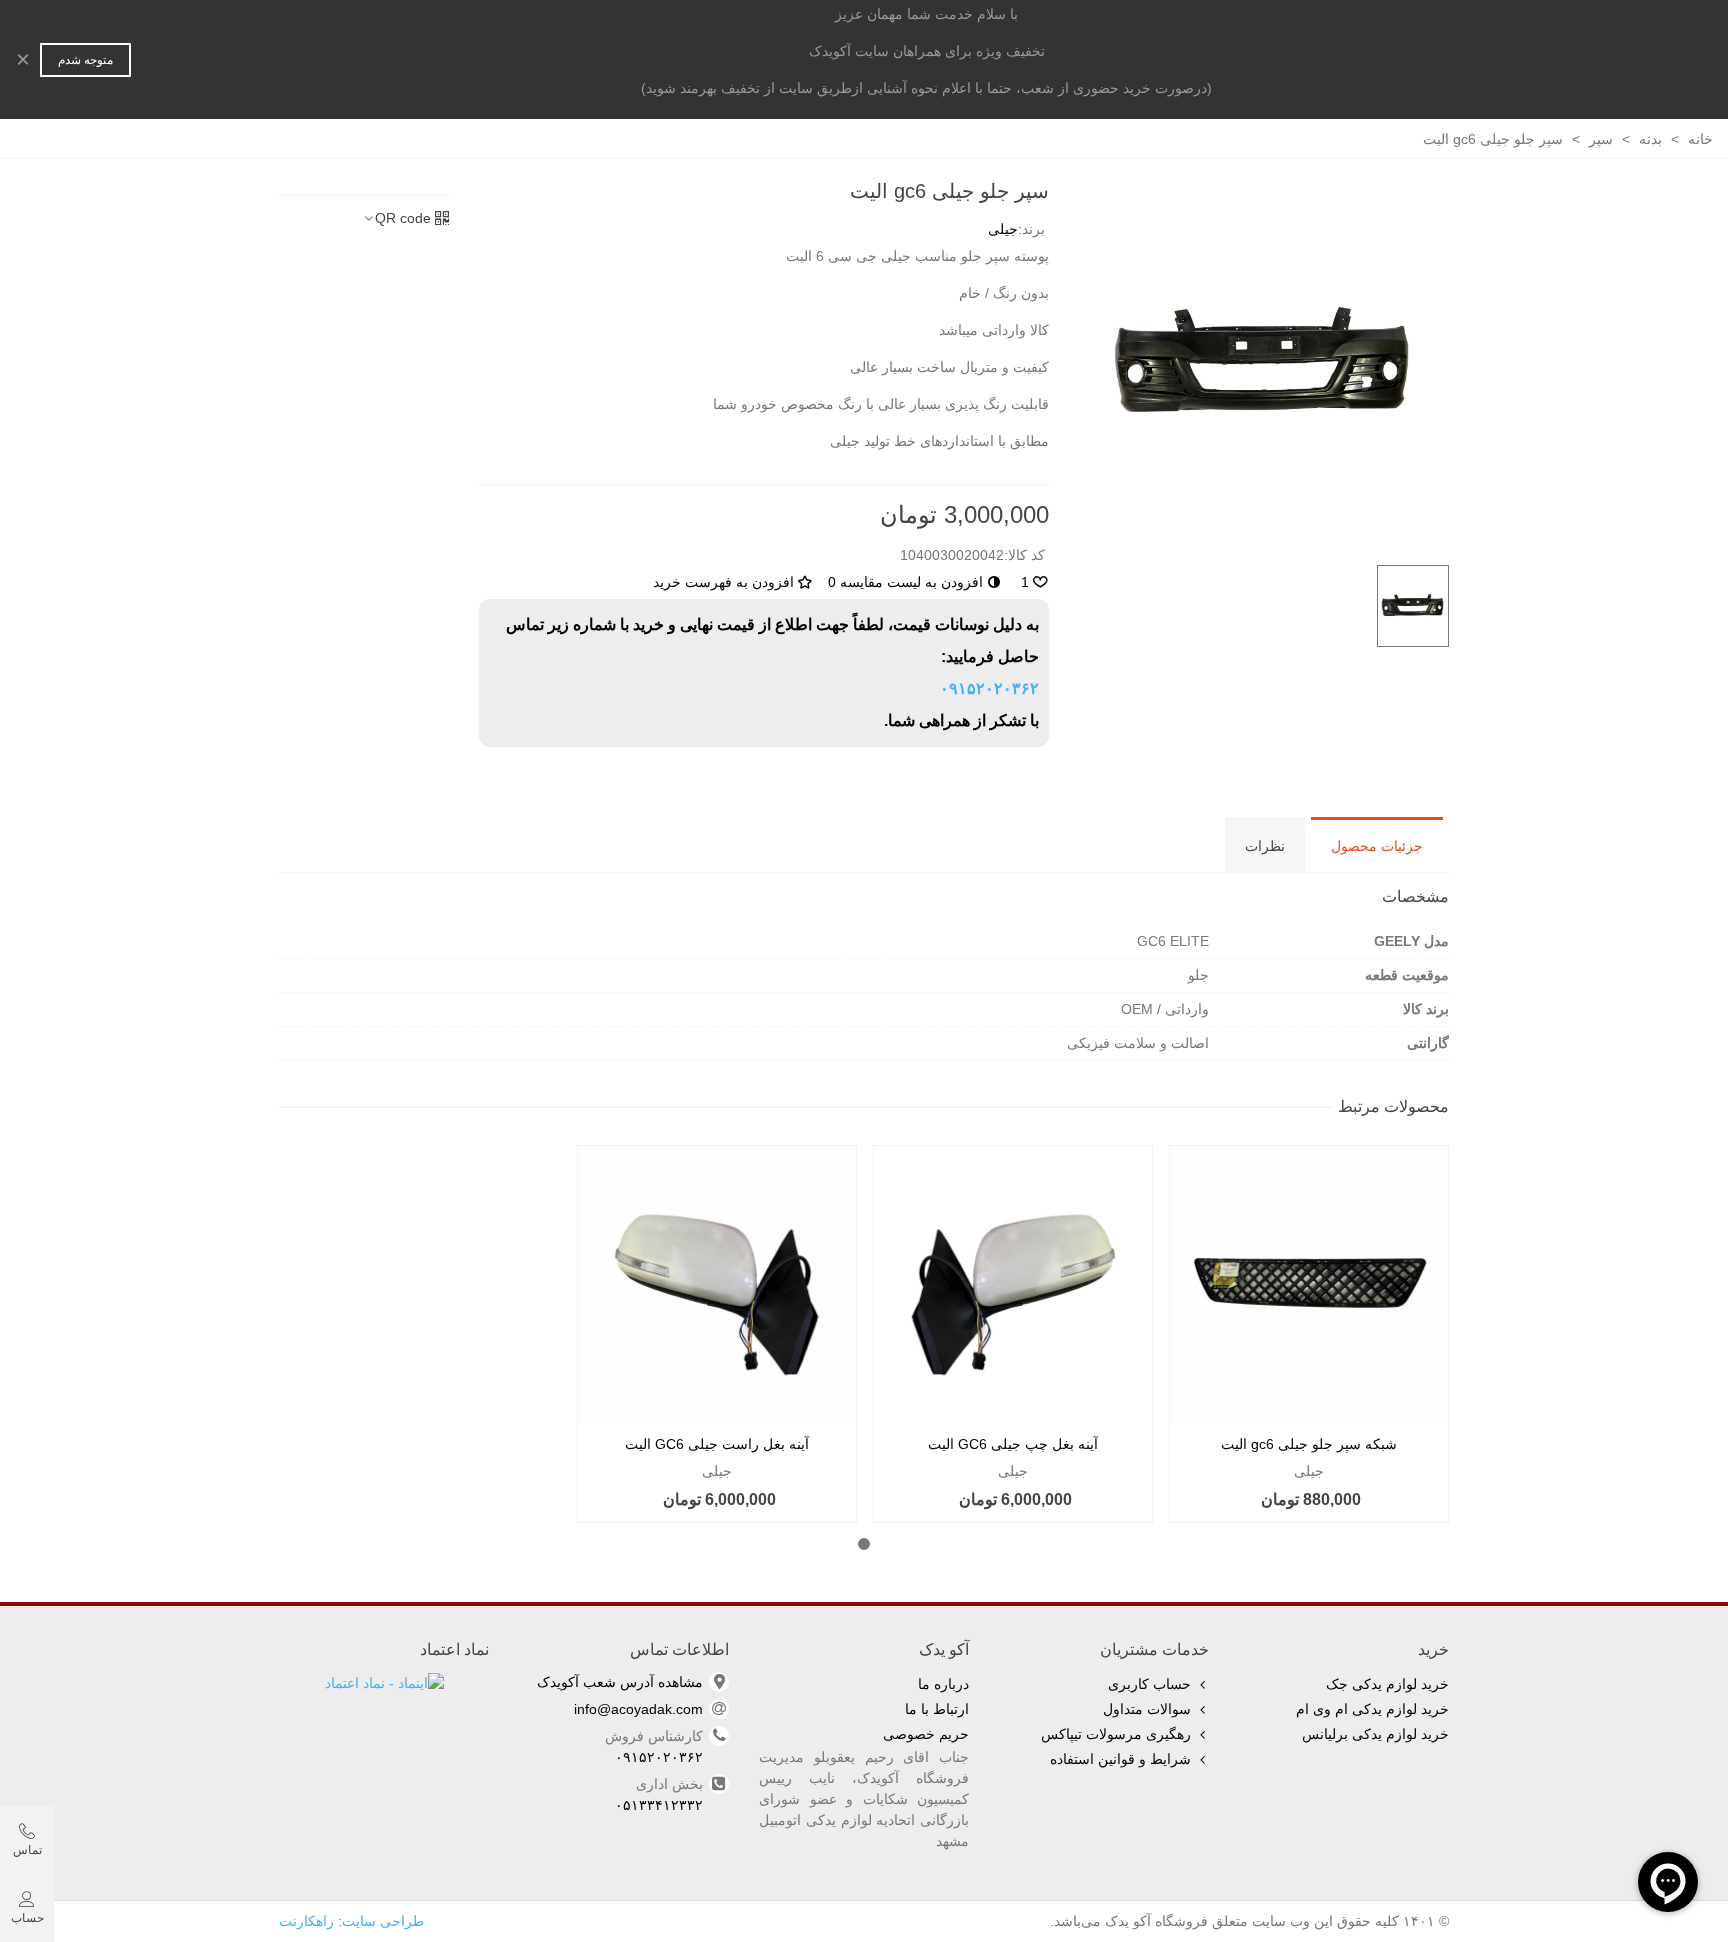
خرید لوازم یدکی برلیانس (1375, 1734)
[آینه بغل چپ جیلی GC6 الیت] (1013, 1285)
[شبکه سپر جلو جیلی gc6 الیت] (1309, 1285)
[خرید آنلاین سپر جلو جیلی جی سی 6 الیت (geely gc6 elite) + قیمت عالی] (1264, 363)
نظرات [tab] (1265, 846)
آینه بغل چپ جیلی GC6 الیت (1013, 1444)
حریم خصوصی (926, 1734)
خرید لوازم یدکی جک (1387, 1684)
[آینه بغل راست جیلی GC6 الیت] (717, 1285)
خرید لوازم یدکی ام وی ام (1372, 1709)
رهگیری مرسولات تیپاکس (1116, 1734)
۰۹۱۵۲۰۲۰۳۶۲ (989, 688)
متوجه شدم (85, 60)
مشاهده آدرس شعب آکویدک (620, 1682)
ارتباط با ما (937, 1709)
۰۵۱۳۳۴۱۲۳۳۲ (659, 1805)
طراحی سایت (383, 1921)
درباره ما (943, 1684)
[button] (864, 1544)
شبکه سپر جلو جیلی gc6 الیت (1309, 1444)
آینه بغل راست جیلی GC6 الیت (717, 1444)
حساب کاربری (1149, 1684)
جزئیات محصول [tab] (1377, 846)
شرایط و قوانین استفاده (1120, 1759)
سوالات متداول (1147, 1709)
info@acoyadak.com (638, 1709)
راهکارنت (306, 1921)
